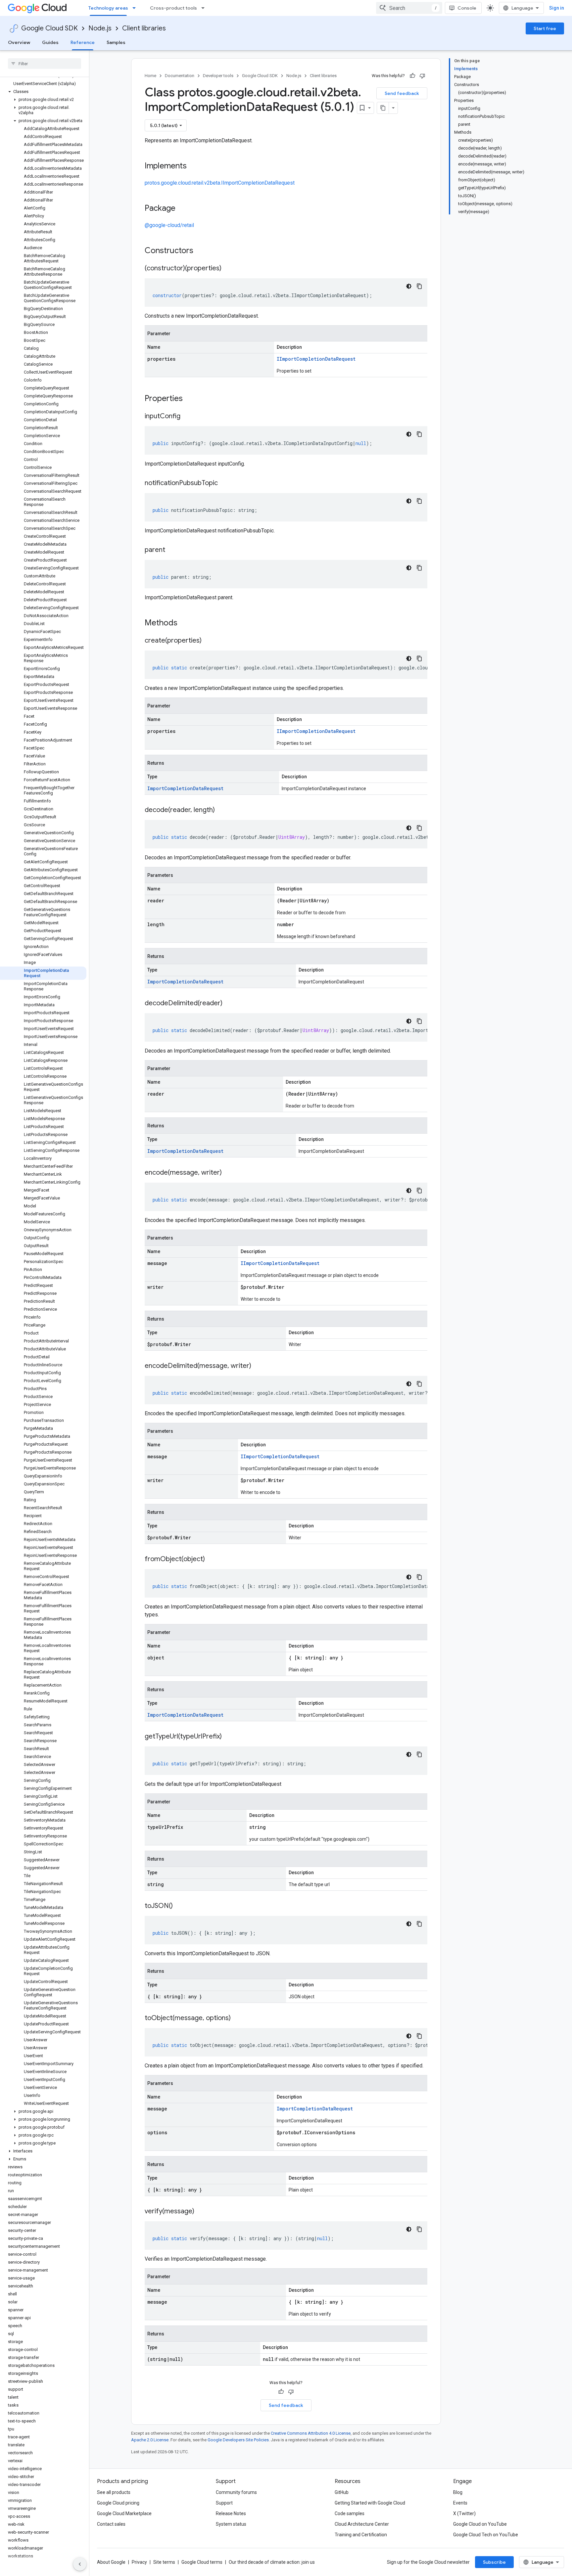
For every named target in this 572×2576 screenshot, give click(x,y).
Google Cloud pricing (118, 2503)
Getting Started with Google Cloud (370, 2503)
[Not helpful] (422, 76)
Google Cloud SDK (49, 28)
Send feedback (402, 93)
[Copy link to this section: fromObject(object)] (212, 1559)
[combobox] (409, 8)
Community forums (236, 2492)
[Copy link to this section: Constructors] (202, 251)
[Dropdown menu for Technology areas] (136, 8)
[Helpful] (412, 76)
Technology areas (108, 8)
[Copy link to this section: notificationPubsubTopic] (224, 483)
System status (231, 2524)
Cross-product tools (173, 8)
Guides (50, 42)
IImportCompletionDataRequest (316, 359)
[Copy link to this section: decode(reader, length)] (221, 810)
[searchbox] (45, 64)
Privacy (139, 2562)
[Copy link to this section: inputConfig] (187, 417)
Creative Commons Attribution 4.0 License (311, 2433)
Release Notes (231, 2513)
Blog (458, 2492)
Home (150, 76)
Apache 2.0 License (150, 2440)
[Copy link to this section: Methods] (186, 623)
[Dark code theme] (409, 286)
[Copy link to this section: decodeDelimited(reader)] (229, 1004)
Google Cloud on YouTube (480, 2524)
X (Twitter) (464, 2513)
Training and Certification (361, 2535)
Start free (545, 28)
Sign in (557, 8)
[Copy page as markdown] (383, 108)
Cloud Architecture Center (362, 2524)
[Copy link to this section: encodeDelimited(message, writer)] (258, 1366)
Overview (19, 42)
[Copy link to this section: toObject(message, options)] (237, 2018)
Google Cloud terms (202, 2562)
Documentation (180, 76)
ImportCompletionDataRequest (185, 788)
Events (460, 2503)
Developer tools (218, 76)
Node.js (100, 28)
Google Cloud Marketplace (124, 2513)
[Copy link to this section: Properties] (191, 399)
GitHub (342, 2492)
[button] (43, 92)
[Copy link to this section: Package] (182, 209)
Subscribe (494, 2562)
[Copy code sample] (419, 286)
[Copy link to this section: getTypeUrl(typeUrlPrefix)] (228, 1737)
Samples (116, 42)
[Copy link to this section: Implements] (193, 166)
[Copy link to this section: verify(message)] (201, 2212)
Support (224, 2503)
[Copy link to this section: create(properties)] (208, 641)
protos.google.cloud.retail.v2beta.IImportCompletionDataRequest (220, 183)
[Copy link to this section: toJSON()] (179, 1906)
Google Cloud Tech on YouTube (486, 2535)
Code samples (350, 2513)
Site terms (164, 2562)
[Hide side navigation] (80, 2564)
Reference (83, 42)
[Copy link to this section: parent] (172, 550)
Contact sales (111, 2524)
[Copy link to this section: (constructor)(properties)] (228, 269)
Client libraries (144, 28)
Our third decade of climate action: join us (272, 2562)
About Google (111, 2562)
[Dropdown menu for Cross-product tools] (205, 8)
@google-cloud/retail (169, 225)
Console (467, 8)
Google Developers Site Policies (238, 2440)
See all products (114, 2492)
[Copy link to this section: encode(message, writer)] (228, 1173)
